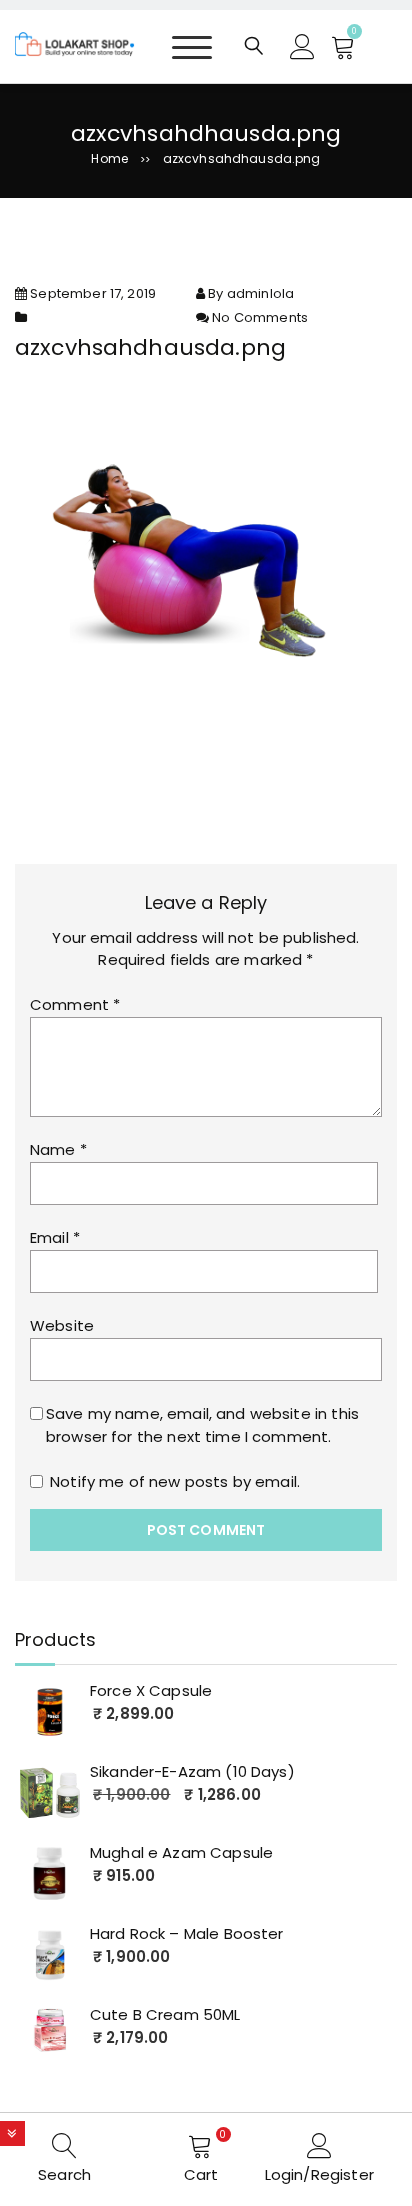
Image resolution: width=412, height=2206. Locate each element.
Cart (201, 2174)
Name (58, 1149)
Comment (75, 1004)
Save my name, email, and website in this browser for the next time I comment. (202, 1425)
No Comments (260, 317)
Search (64, 2174)
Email (55, 1237)
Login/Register (319, 2174)
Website (62, 1325)
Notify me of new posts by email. (175, 1481)
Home (109, 158)
